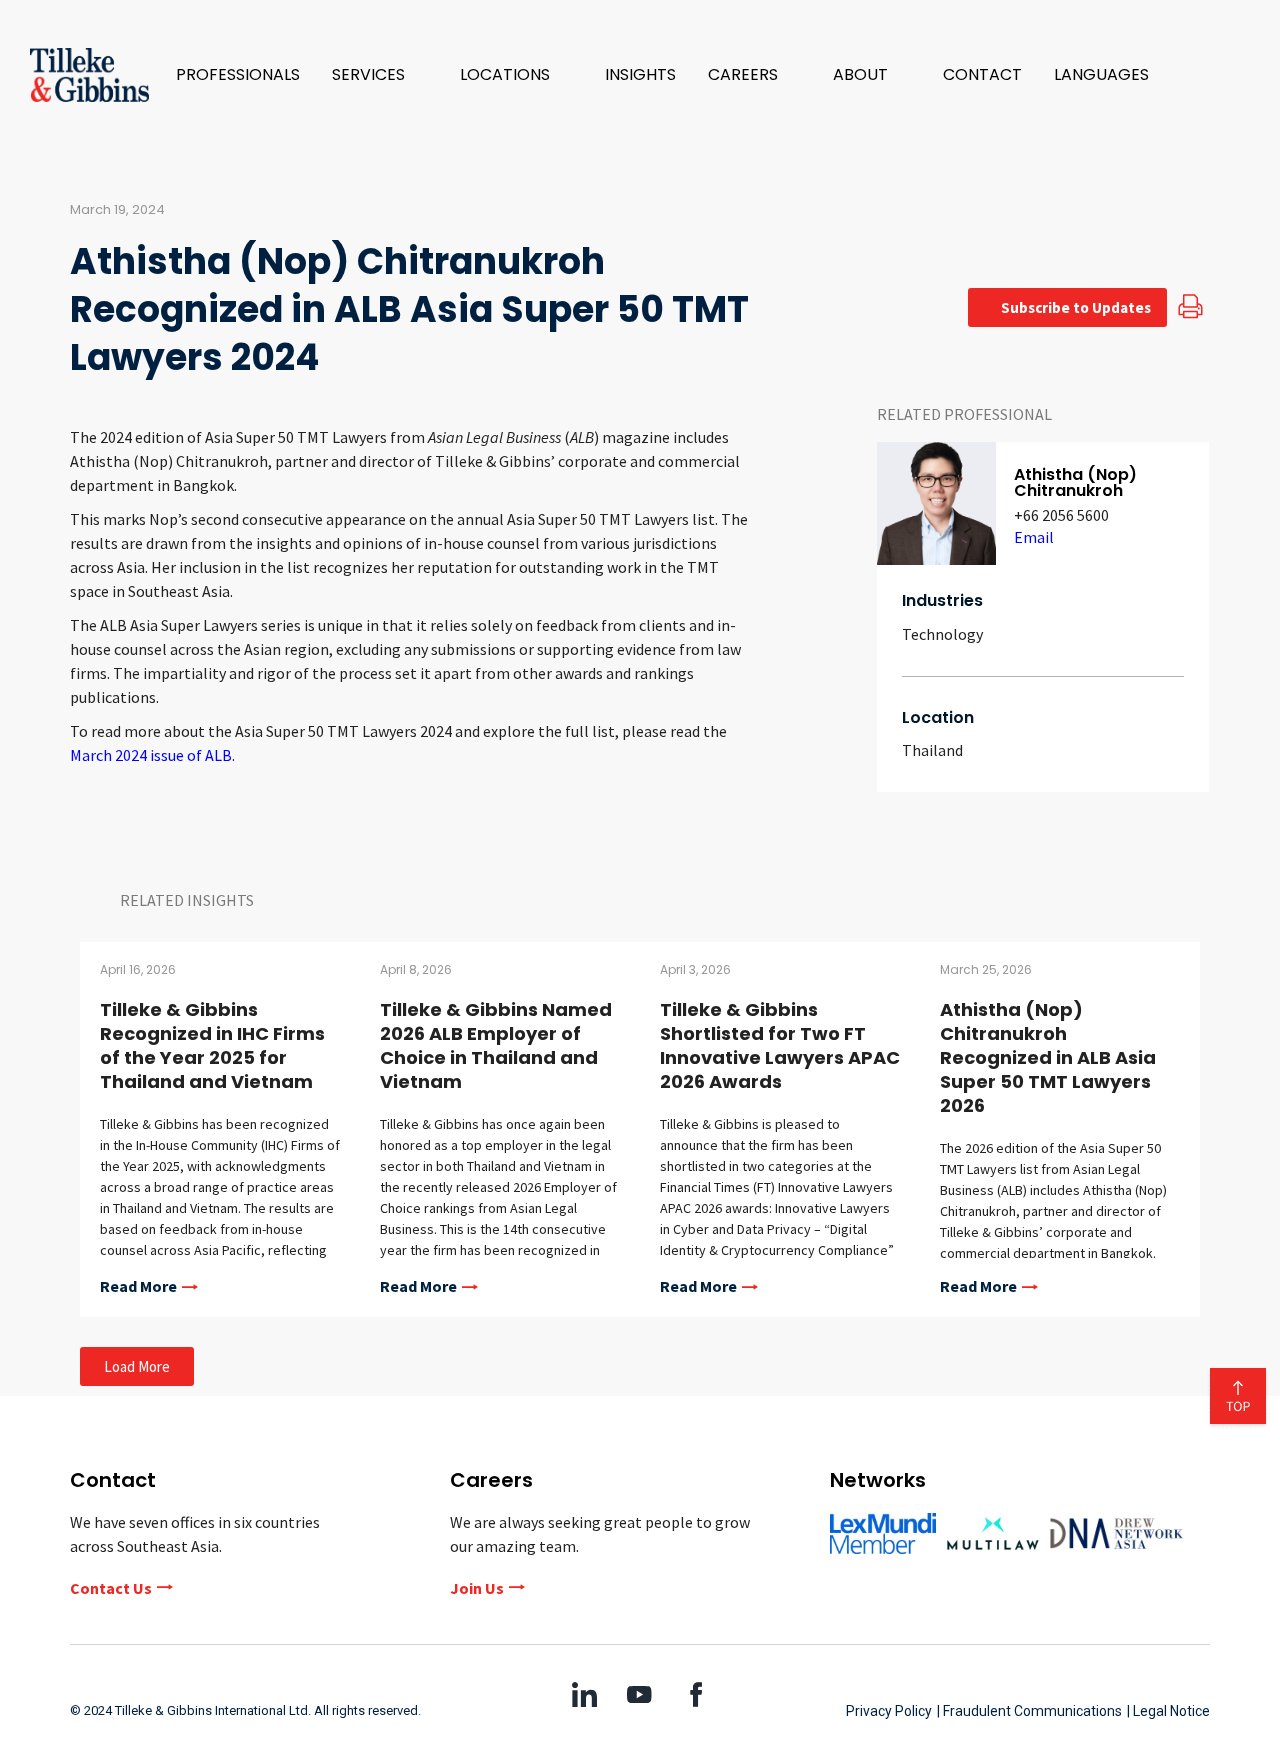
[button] (380, 75)
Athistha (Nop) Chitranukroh (1075, 482)
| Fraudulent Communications (1029, 1711)
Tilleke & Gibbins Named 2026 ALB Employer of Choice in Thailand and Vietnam (496, 1045)
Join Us (477, 1588)
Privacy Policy (889, 1711)
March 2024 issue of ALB (151, 755)
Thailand (932, 750)
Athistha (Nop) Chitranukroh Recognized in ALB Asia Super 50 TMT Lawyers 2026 (1048, 1057)
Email (1034, 537)
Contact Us (111, 1588)
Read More (138, 1287)
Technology (942, 634)
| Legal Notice (1168, 1711)
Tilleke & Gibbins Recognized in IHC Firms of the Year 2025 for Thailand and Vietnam (212, 1045)
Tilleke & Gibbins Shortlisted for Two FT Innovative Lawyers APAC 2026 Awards (780, 1045)
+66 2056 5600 (1061, 515)
